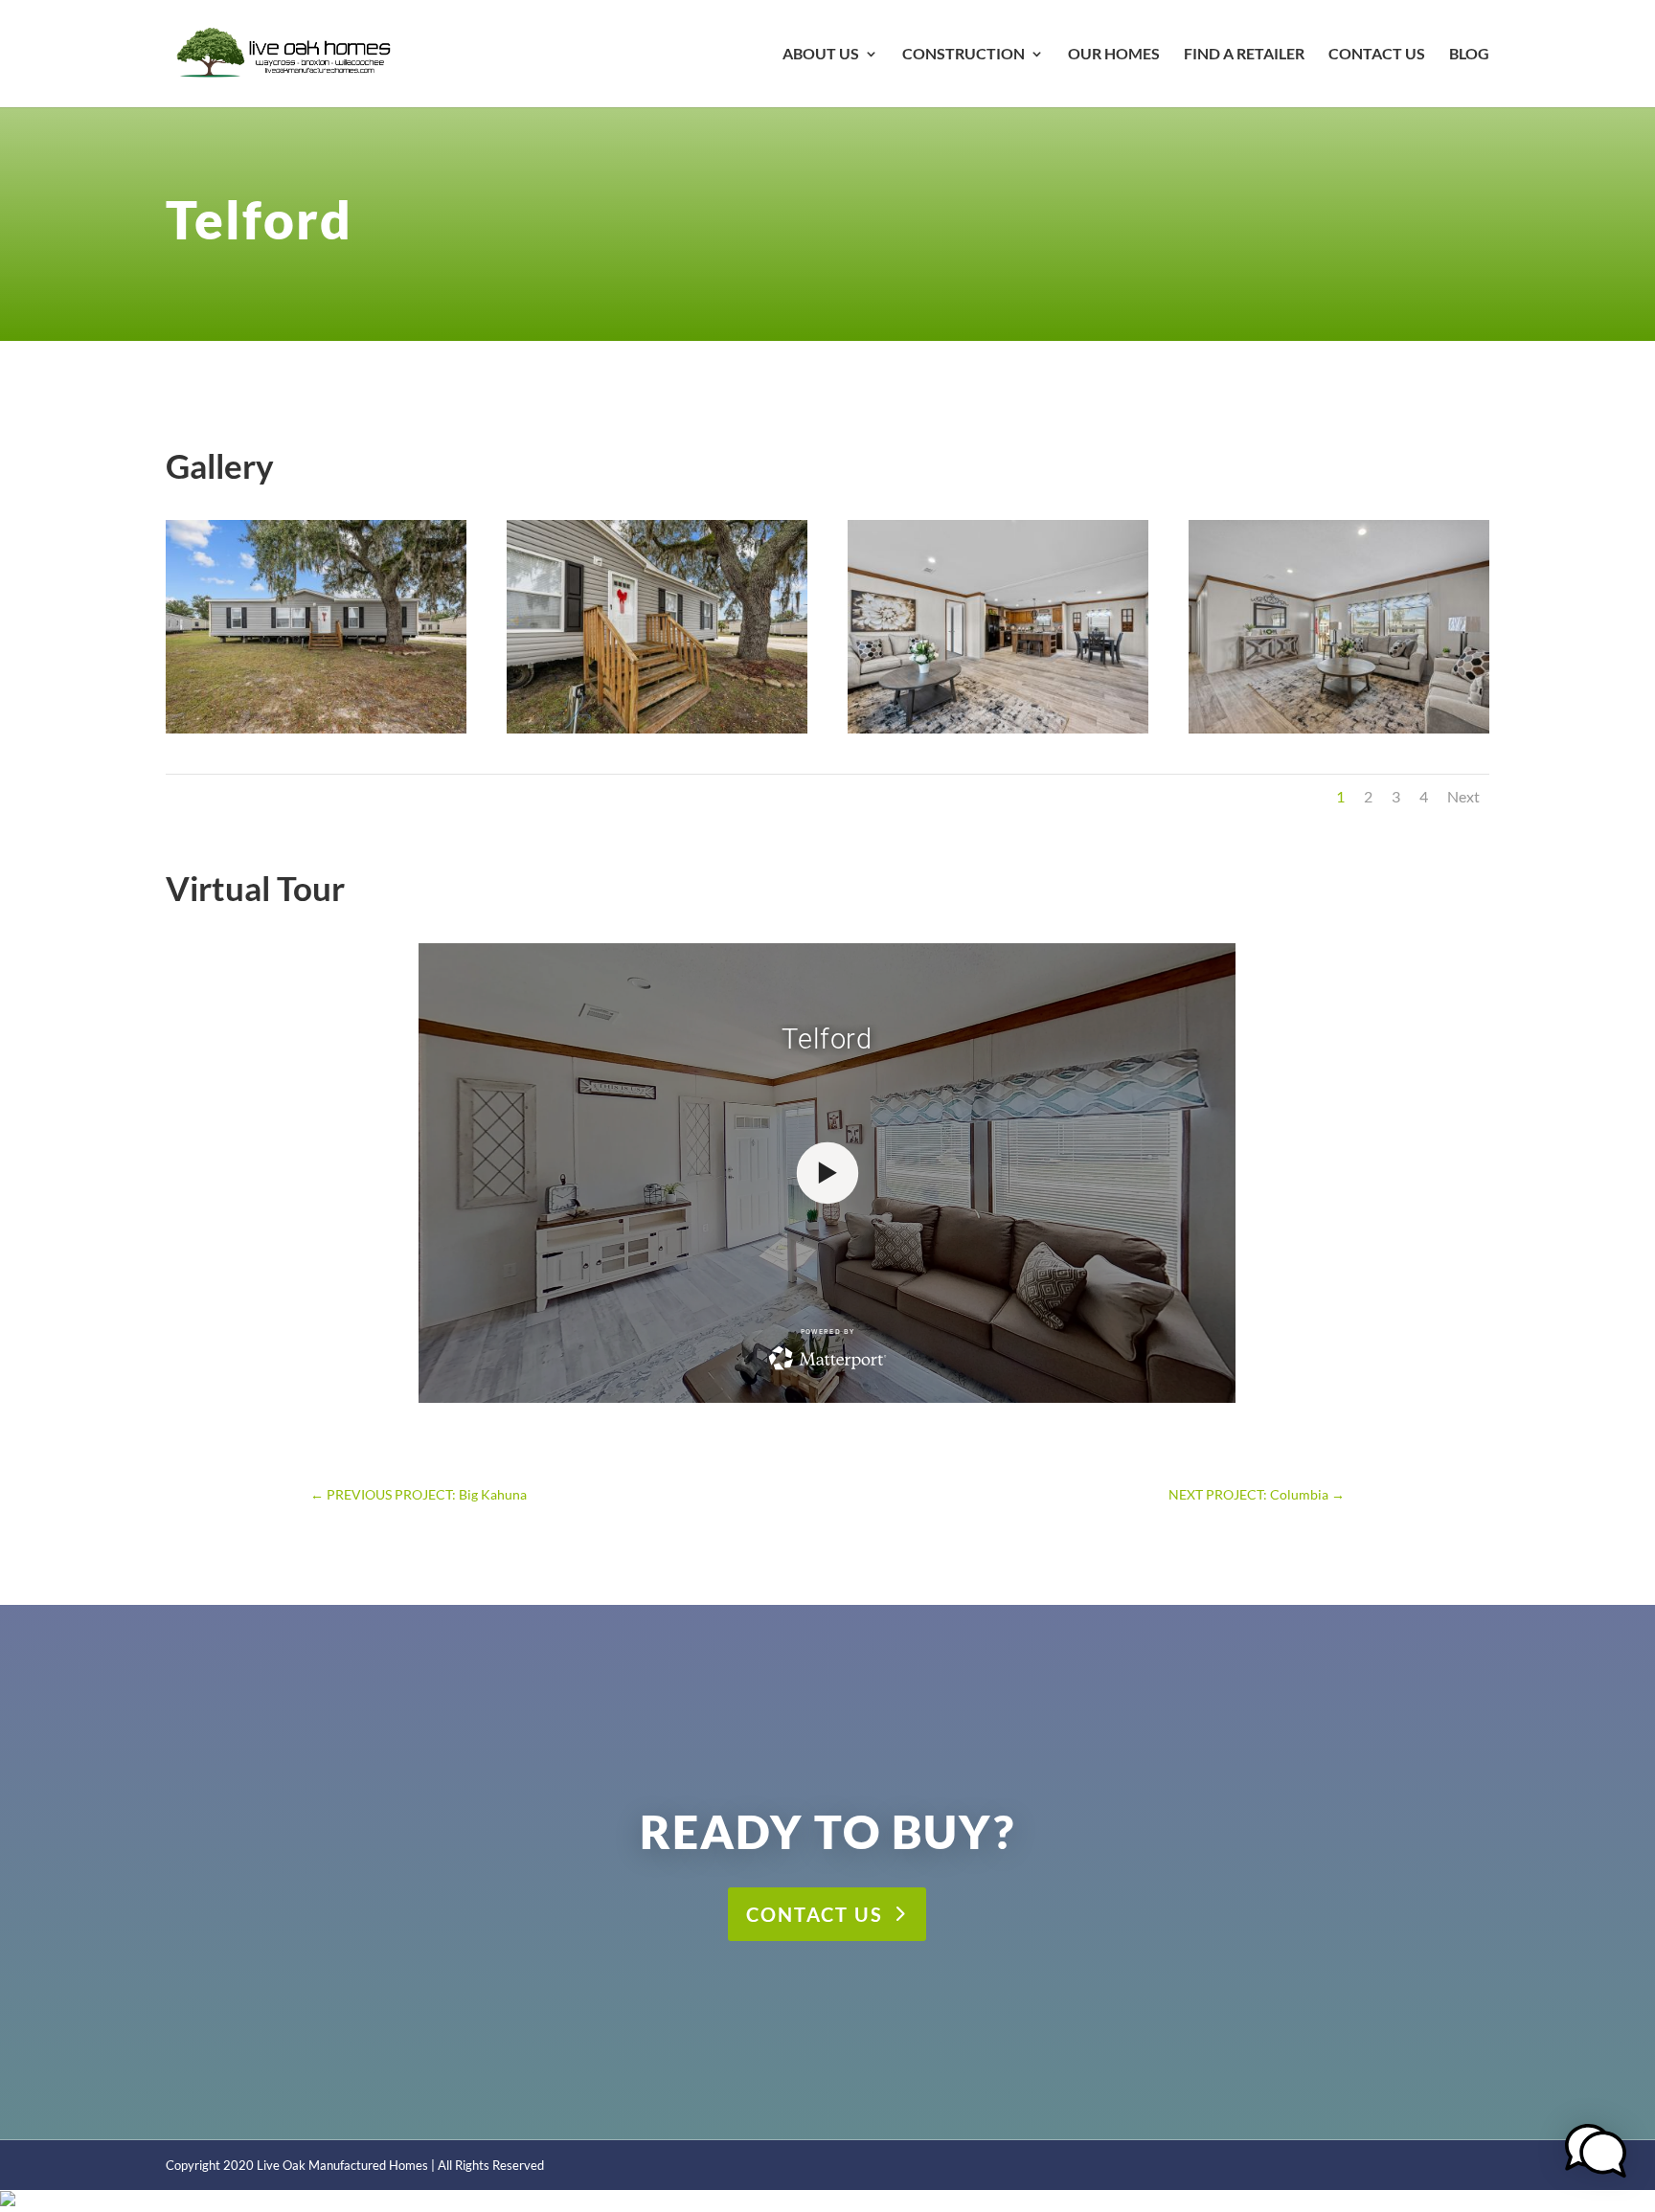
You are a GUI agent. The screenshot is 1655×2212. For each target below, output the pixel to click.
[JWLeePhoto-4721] (1339, 733)
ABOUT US (821, 55)
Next (1463, 796)
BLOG (1469, 55)
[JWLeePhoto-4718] (998, 733)
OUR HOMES (1114, 55)
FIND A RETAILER (1244, 55)
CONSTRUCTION (964, 55)
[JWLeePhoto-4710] (316, 733)
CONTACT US (1377, 55)
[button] (1596, 2153)
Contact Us (815, 1914)
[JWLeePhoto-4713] (657, 733)
